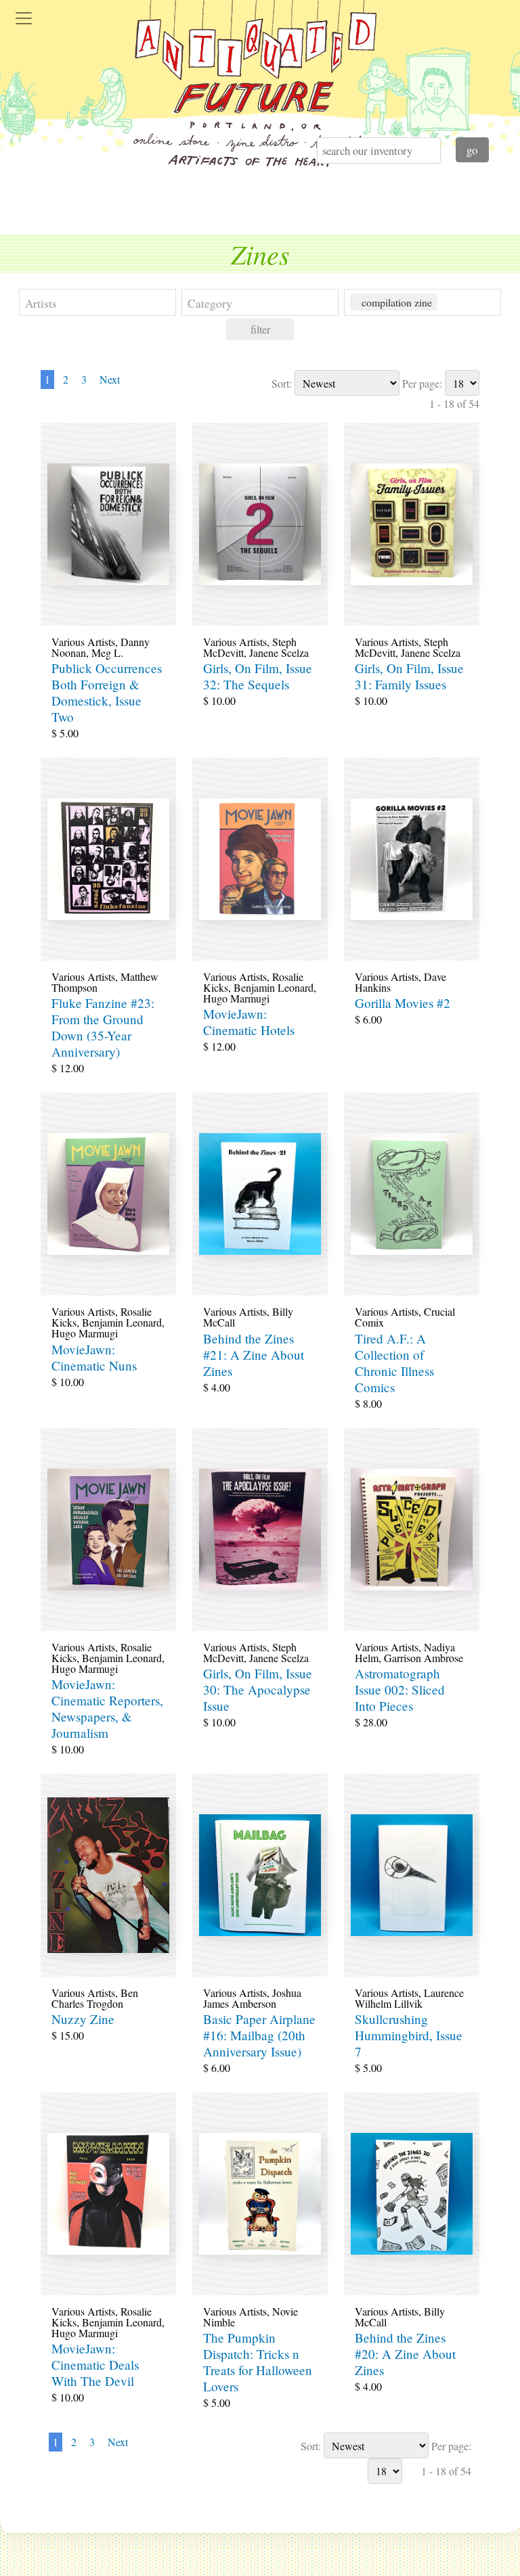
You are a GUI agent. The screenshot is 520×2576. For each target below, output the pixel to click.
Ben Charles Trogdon (95, 1998)
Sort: (282, 383)
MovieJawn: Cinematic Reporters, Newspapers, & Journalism (107, 1708)
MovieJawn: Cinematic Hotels (249, 1022)
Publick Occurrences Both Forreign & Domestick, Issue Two (107, 692)
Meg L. (107, 652)
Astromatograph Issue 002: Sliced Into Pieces (400, 1689)
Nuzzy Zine (83, 2019)
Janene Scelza (279, 652)
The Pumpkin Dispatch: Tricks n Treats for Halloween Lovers (258, 2362)
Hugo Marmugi (236, 998)
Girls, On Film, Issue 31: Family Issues (409, 676)
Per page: (422, 383)
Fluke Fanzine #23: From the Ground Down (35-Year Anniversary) (103, 1027)
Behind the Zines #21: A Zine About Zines (254, 1355)
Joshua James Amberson (252, 1998)
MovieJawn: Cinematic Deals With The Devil (95, 2365)
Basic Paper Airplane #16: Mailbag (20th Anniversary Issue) (259, 2035)
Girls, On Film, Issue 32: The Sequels (258, 676)
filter (260, 329)
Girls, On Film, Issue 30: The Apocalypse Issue (258, 1689)
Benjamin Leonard (274, 987)
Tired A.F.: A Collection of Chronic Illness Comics (394, 1363)
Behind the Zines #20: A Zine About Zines (405, 2354)
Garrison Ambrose (424, 1658)
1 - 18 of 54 (454, 404)
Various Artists (83, 642)
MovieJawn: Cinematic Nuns (94, 1357)
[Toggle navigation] (24, 18)
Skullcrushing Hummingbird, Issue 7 (409, 2035)
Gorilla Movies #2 (403, 1003)
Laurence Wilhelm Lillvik (409, 1998)
